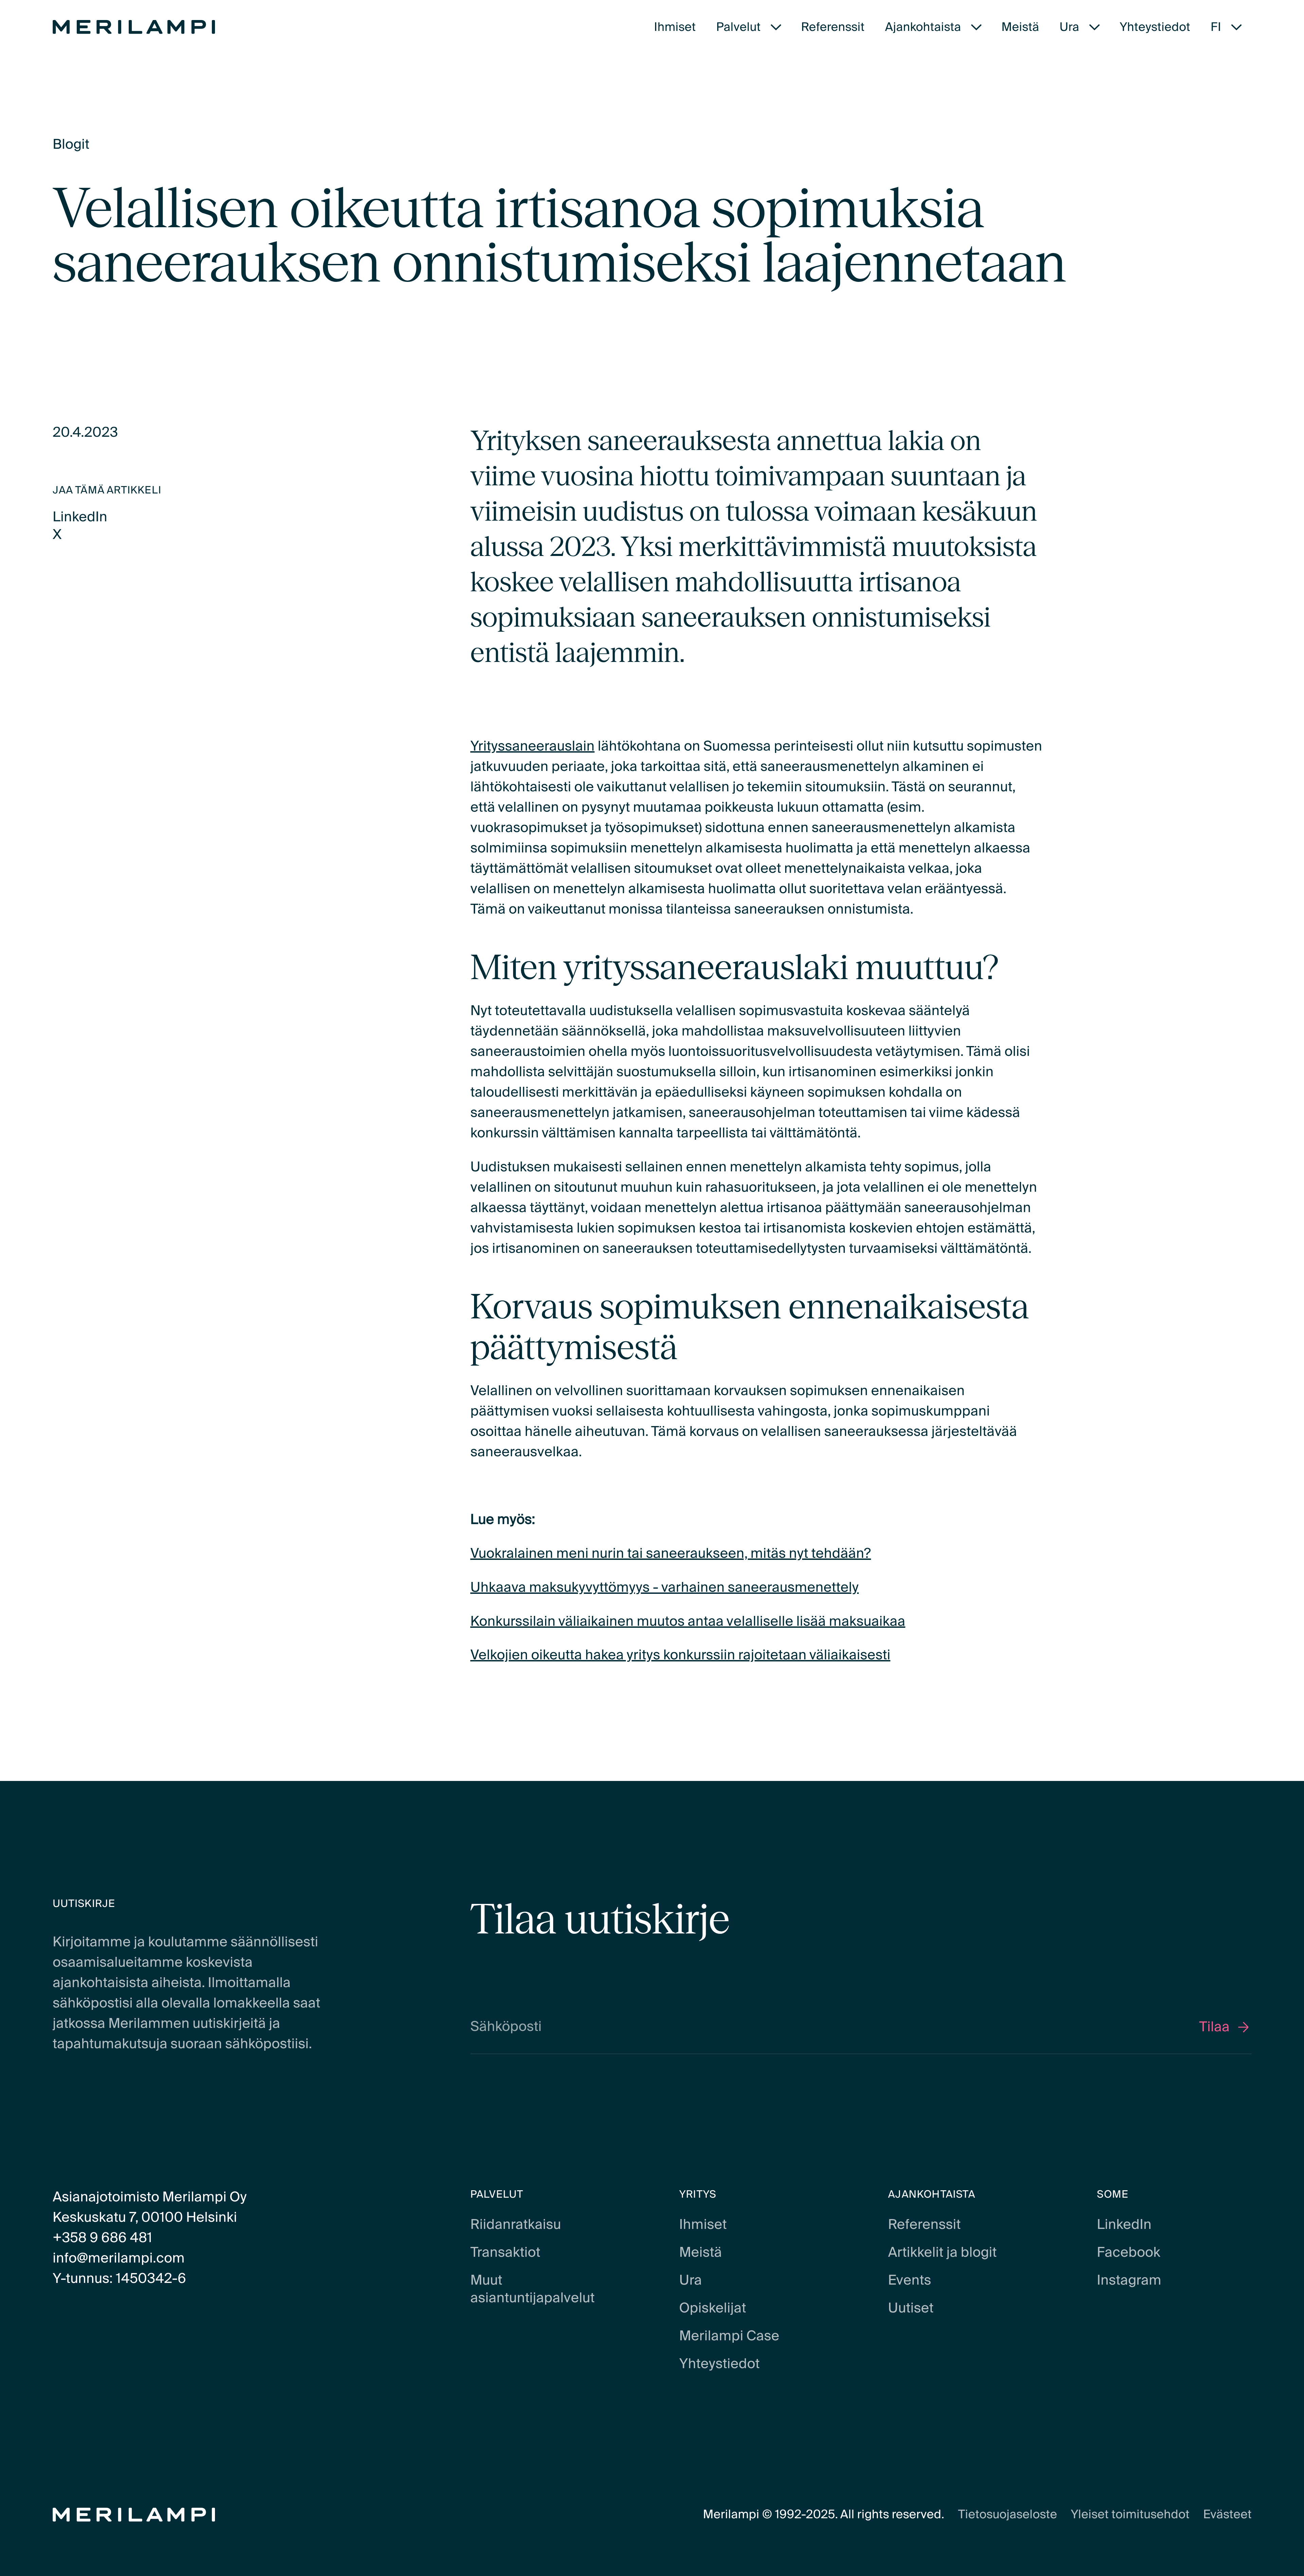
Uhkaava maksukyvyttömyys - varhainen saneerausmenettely (665, 1588)
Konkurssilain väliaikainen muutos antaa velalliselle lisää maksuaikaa (688, 1622)
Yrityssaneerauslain (532, 746)
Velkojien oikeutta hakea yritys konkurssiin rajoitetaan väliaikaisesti (680, 1655)
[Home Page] (134, 27)
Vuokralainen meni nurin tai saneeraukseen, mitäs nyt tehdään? (671, 1554)
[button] (749, 27)
